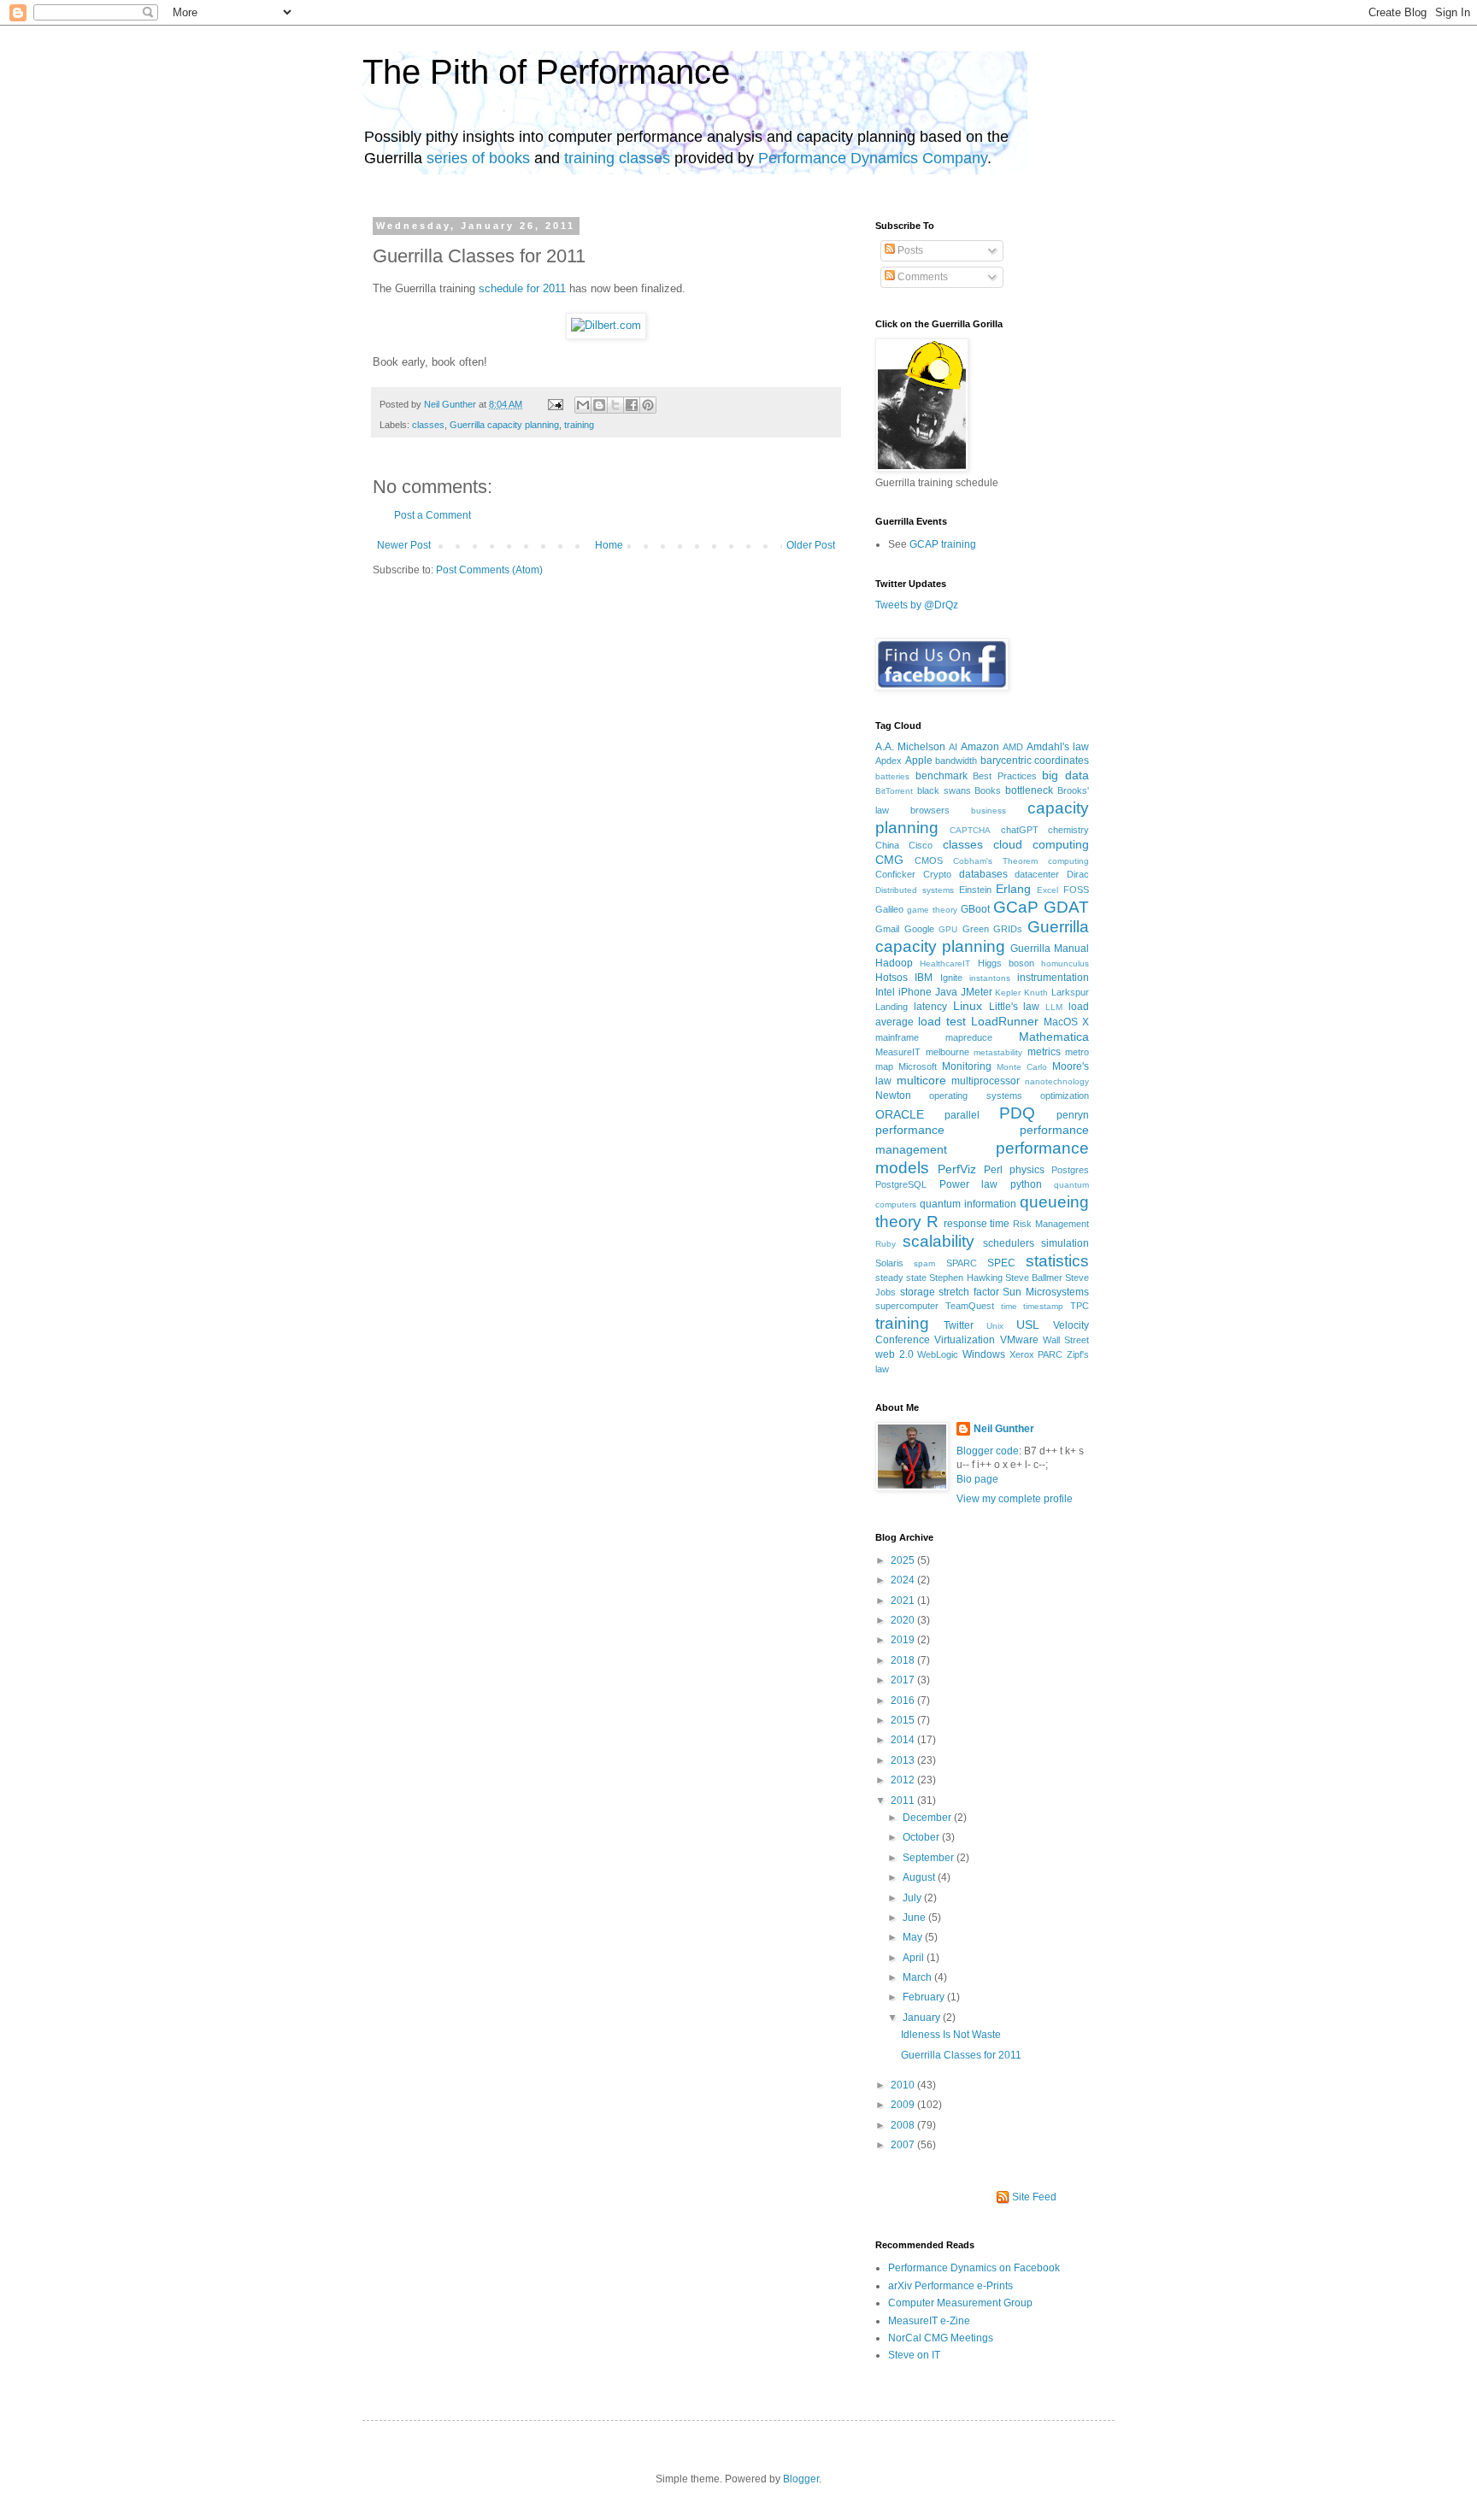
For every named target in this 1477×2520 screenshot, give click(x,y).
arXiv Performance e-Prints (950, 2286)
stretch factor (969, 1292)
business (989, 811)
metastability (998, 1052)
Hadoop (894, 963)
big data (1065, 775)
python (1026, 1184)
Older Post (811, 545)
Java (946, 992)
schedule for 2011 (522, 288)
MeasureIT (898, 1052)
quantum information (968, 1204)
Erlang (1013, 889)
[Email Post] (555, 404)
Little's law (1015, 1007)
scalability (939, 1241)
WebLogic (938, 1354)
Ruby (886, 1244)
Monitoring (967, 1066)
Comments (921, 277)
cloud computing (1041, 844)
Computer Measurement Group (960, 2303)
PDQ (1017, 1113)
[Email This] (583, 405)
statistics (1057, 1261)
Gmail (887, 929)
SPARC (962, 1263)
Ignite (951, 978)
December (928, 1818)
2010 (904, 2085)
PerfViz (957, 1169)
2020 (904, 1620)
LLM (1054, 1007)
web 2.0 (894, 1354)
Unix (995, 1326)
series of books (478, 158)
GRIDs (1008, 929)
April (915, 1958)
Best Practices (1005, 776)
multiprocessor (986, 1081)
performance (910, 1130)
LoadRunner (1005, 1021)
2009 (904, 2105)
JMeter (977, 992)
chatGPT (1020, 830)
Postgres (1070, 1170)
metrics (1044, 1052)
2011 (904, 1800)
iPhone (915, 992)
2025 (904, 1560)
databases (983, 874)
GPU (948, 929)
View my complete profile (1015, 1499)
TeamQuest (970, 1306)
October (922, 1837)
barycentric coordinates (1035, 761)
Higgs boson (1006, 963)
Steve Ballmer (1034, 1278)
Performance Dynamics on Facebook (974, 2268)
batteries (892, 776)
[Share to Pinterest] (648, 405)
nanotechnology (1057, 1081)
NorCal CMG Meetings (941, 2338)
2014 (904, 1740)
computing (1068, 861)
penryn (1073, 1115)
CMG (889, 860)
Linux (968, 1006)
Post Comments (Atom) (489, 570)
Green (976, 929)
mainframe (897, 1037)
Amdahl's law (1058, 747)
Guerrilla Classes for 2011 (961, 2055)
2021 (904, 1601)
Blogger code (988, 1451)
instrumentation (1053, 978)
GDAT (1066, 907)
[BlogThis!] (599, 405)
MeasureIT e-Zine (929, 2321)
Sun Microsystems (1046, 1292)
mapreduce (969, 1037)
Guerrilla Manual (1050, 949)
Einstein (975, 890)
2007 (904, 2145)
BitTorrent (894, 791)
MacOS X (1066, 1022)
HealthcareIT (945, 963)
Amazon (980, 747)
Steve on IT (914, 2355)
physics (1027, 1170)
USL (1028, 1325)
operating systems (975, 1096)
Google (919, 929)
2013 (904, 1760)
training (579, 425)
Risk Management (1051, 1224)
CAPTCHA (970, 830)
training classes (617, 158)
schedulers (1009, 1243)
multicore (921, 1080)
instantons (990, 978)
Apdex (889, 761)
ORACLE (900, 1114)
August (920, 1877)
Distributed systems (915, 890)
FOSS (1076, 890)
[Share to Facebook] (632, 405)
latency (930, 1007)
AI (953, 747)
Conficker (895, 874)
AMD (1013, 747)
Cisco (921, 845)
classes (428, 425)
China (887, 845)
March (918, 1977)
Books (988, 790)
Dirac (1078, 874)
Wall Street (1066, 1340)
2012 (904, 1780)
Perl (993, 1170)
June (915, 1918)
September (930, 1858)
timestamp (1043, 1306)
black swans (944, 790)
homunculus (1065, 963)
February (925, 1997)
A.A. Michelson (910, 747)
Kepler (1008, 993)
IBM (924, 978)
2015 (904, 1720)
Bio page (977, 1479)
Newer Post (404, 545)
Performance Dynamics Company (873, 158)
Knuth (1036, 993)
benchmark (942, 776)
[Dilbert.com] (606, 325)
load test (942, 1021)
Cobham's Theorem (995, 861)
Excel (1047, 890)
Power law (969, 1184)
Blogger (801, 2479)
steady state (901, 1278)
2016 (904, 1701)
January (923, 2018)
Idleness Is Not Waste (951, 2035)
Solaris (889, 1263)
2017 (904, 1680)
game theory (932, 910)
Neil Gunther (451, 404)
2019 (904, 1640)
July (913, 1898)
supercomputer (907, 1306)
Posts (909, 250)
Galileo (889, 909)
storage (918, 1292)
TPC (1080, 1306)
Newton (893, 1096)
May (914, 1937)
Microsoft (918, 1066)
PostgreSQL (901, 1184)
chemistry (1068, 830)
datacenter (1037, 874)
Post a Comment (433, 515)
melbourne (947, 1052)
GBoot (975, 909)
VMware (1019, 1340)
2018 (904, 1660)
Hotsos (891, 978)
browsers (930, 810)
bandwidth (956, 761)
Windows (984, 1354)
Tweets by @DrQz (917, 605)
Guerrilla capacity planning (504, 425)
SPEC (1001, 1263)
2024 (904, 1580)
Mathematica (1054, 1037)
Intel (885, 992)
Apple (919, 761)
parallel (962, 1115)
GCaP (1016, 907)
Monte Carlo (1022, 1067)
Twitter (959, 1325)
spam (924, 1263)
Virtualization (965, 1340)
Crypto (937, 874)
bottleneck (1029, 790)
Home (609, 545)
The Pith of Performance (546, 72)
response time (977, 1224)
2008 (904, 2125)
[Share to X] (615, 405)
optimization (1065, 1096)
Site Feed (1034, 2197)
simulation (1065, 1243)
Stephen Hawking (965, 1278)
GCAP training (943, 544)
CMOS (929, 861)
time (1009, 1306)
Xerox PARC (1036, 1354)
